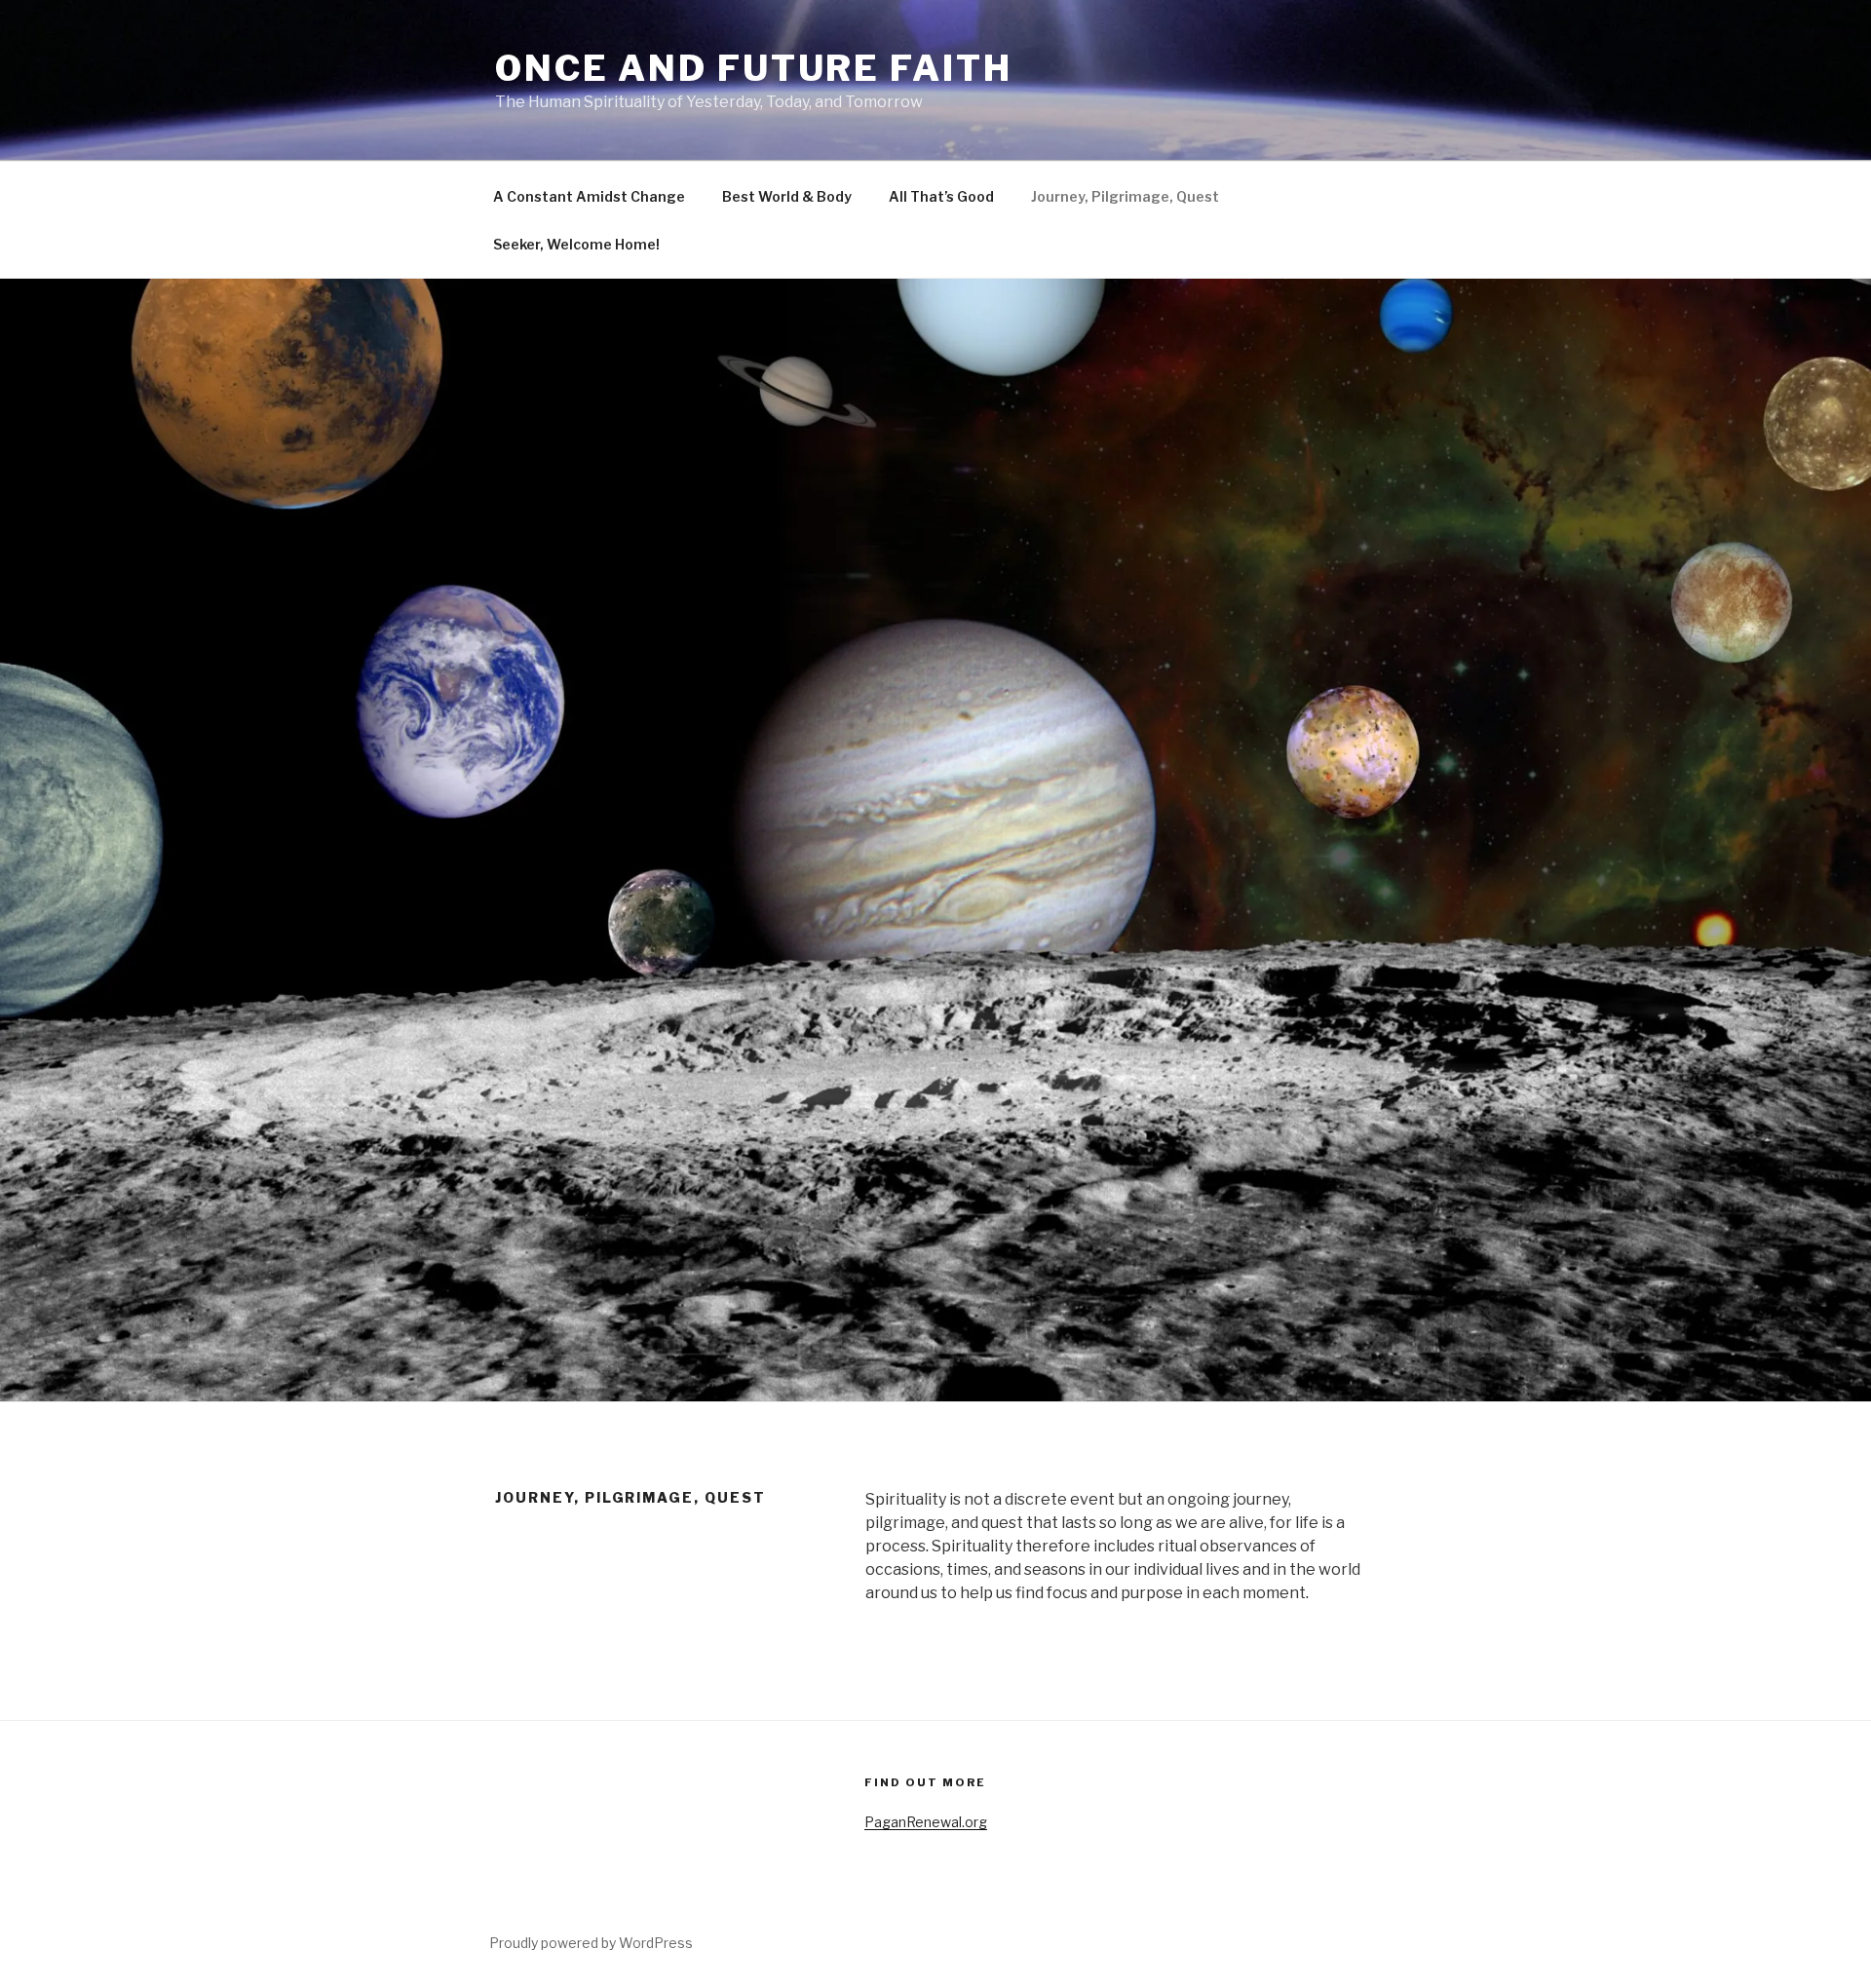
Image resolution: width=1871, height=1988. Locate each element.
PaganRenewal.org (926, 1822)
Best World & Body (787, 196)
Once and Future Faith (753, 68)
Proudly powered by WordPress (591, 1943)
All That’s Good (941, 196)
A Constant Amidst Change (589, 196)
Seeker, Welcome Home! (576, 244)
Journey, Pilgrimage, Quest (1125, 196)
